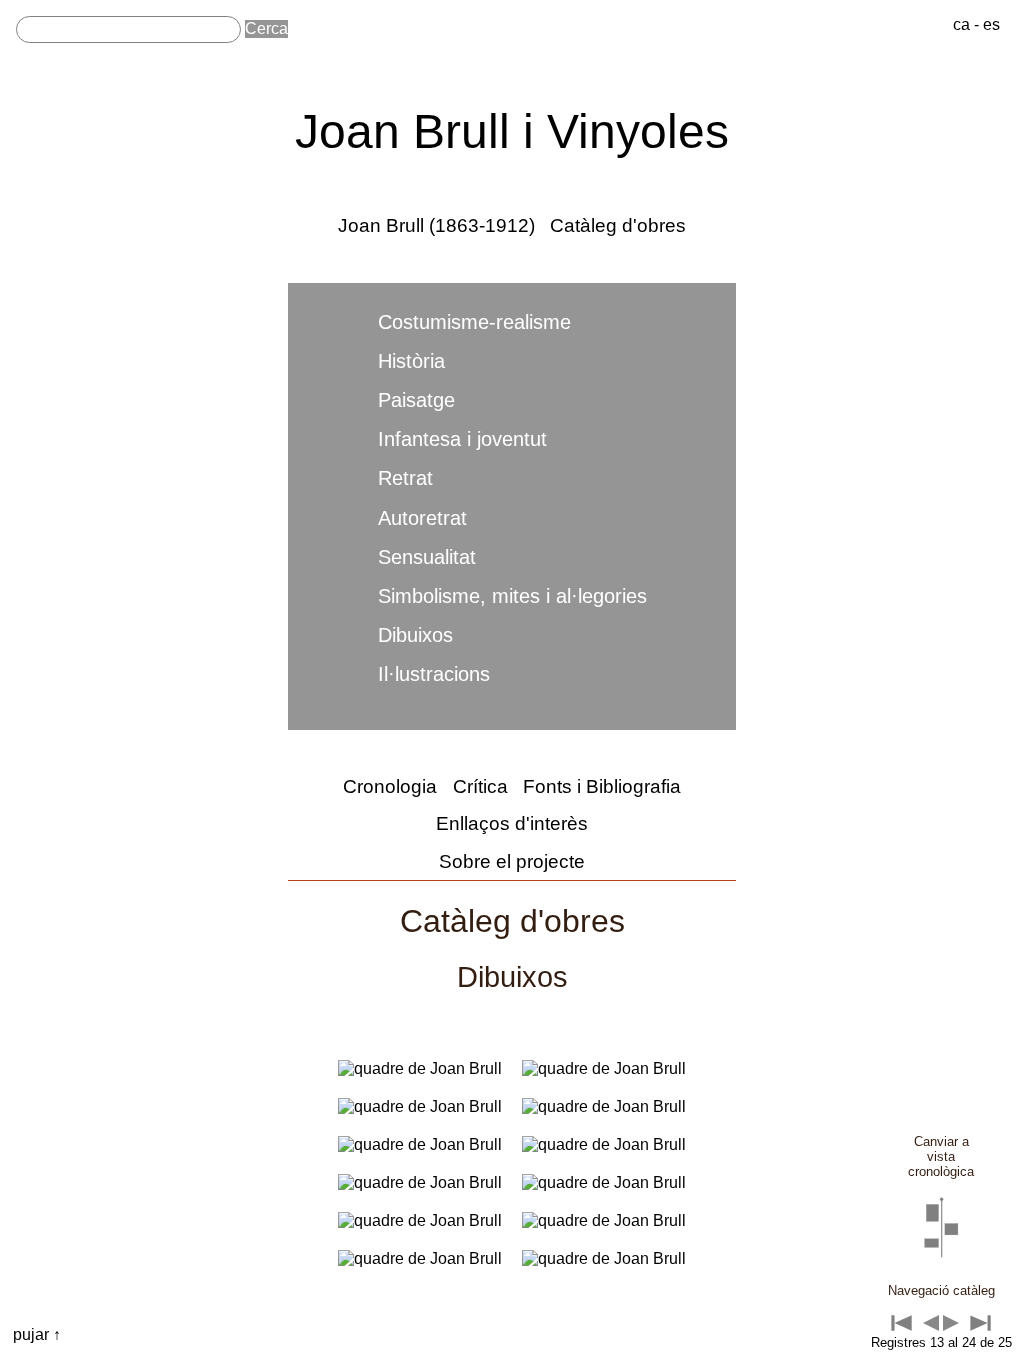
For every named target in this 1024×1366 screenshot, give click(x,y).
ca (961, 24)
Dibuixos (415, 635)
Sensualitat (427, 557)
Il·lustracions (434, 674)
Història (411, 361)
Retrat (405, 478)
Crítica (480, 786)
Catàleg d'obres (618, 225)
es (991, 24)
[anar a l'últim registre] (980, 1325)
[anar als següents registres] (953, 1325)
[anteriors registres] (933, 1325)
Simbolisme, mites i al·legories (512, 596)
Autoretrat (422, 518)
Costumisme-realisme (474, 322)
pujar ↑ (37, 1334)
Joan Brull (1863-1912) (436, 225)
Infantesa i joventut (462, 439)
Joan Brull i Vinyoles (512, 131)
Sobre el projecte (512, 861)
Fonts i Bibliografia (602, 786)
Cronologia (390, 786)
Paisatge (416, 400)
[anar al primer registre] (903, 1325)
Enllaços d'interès (512, 823)
